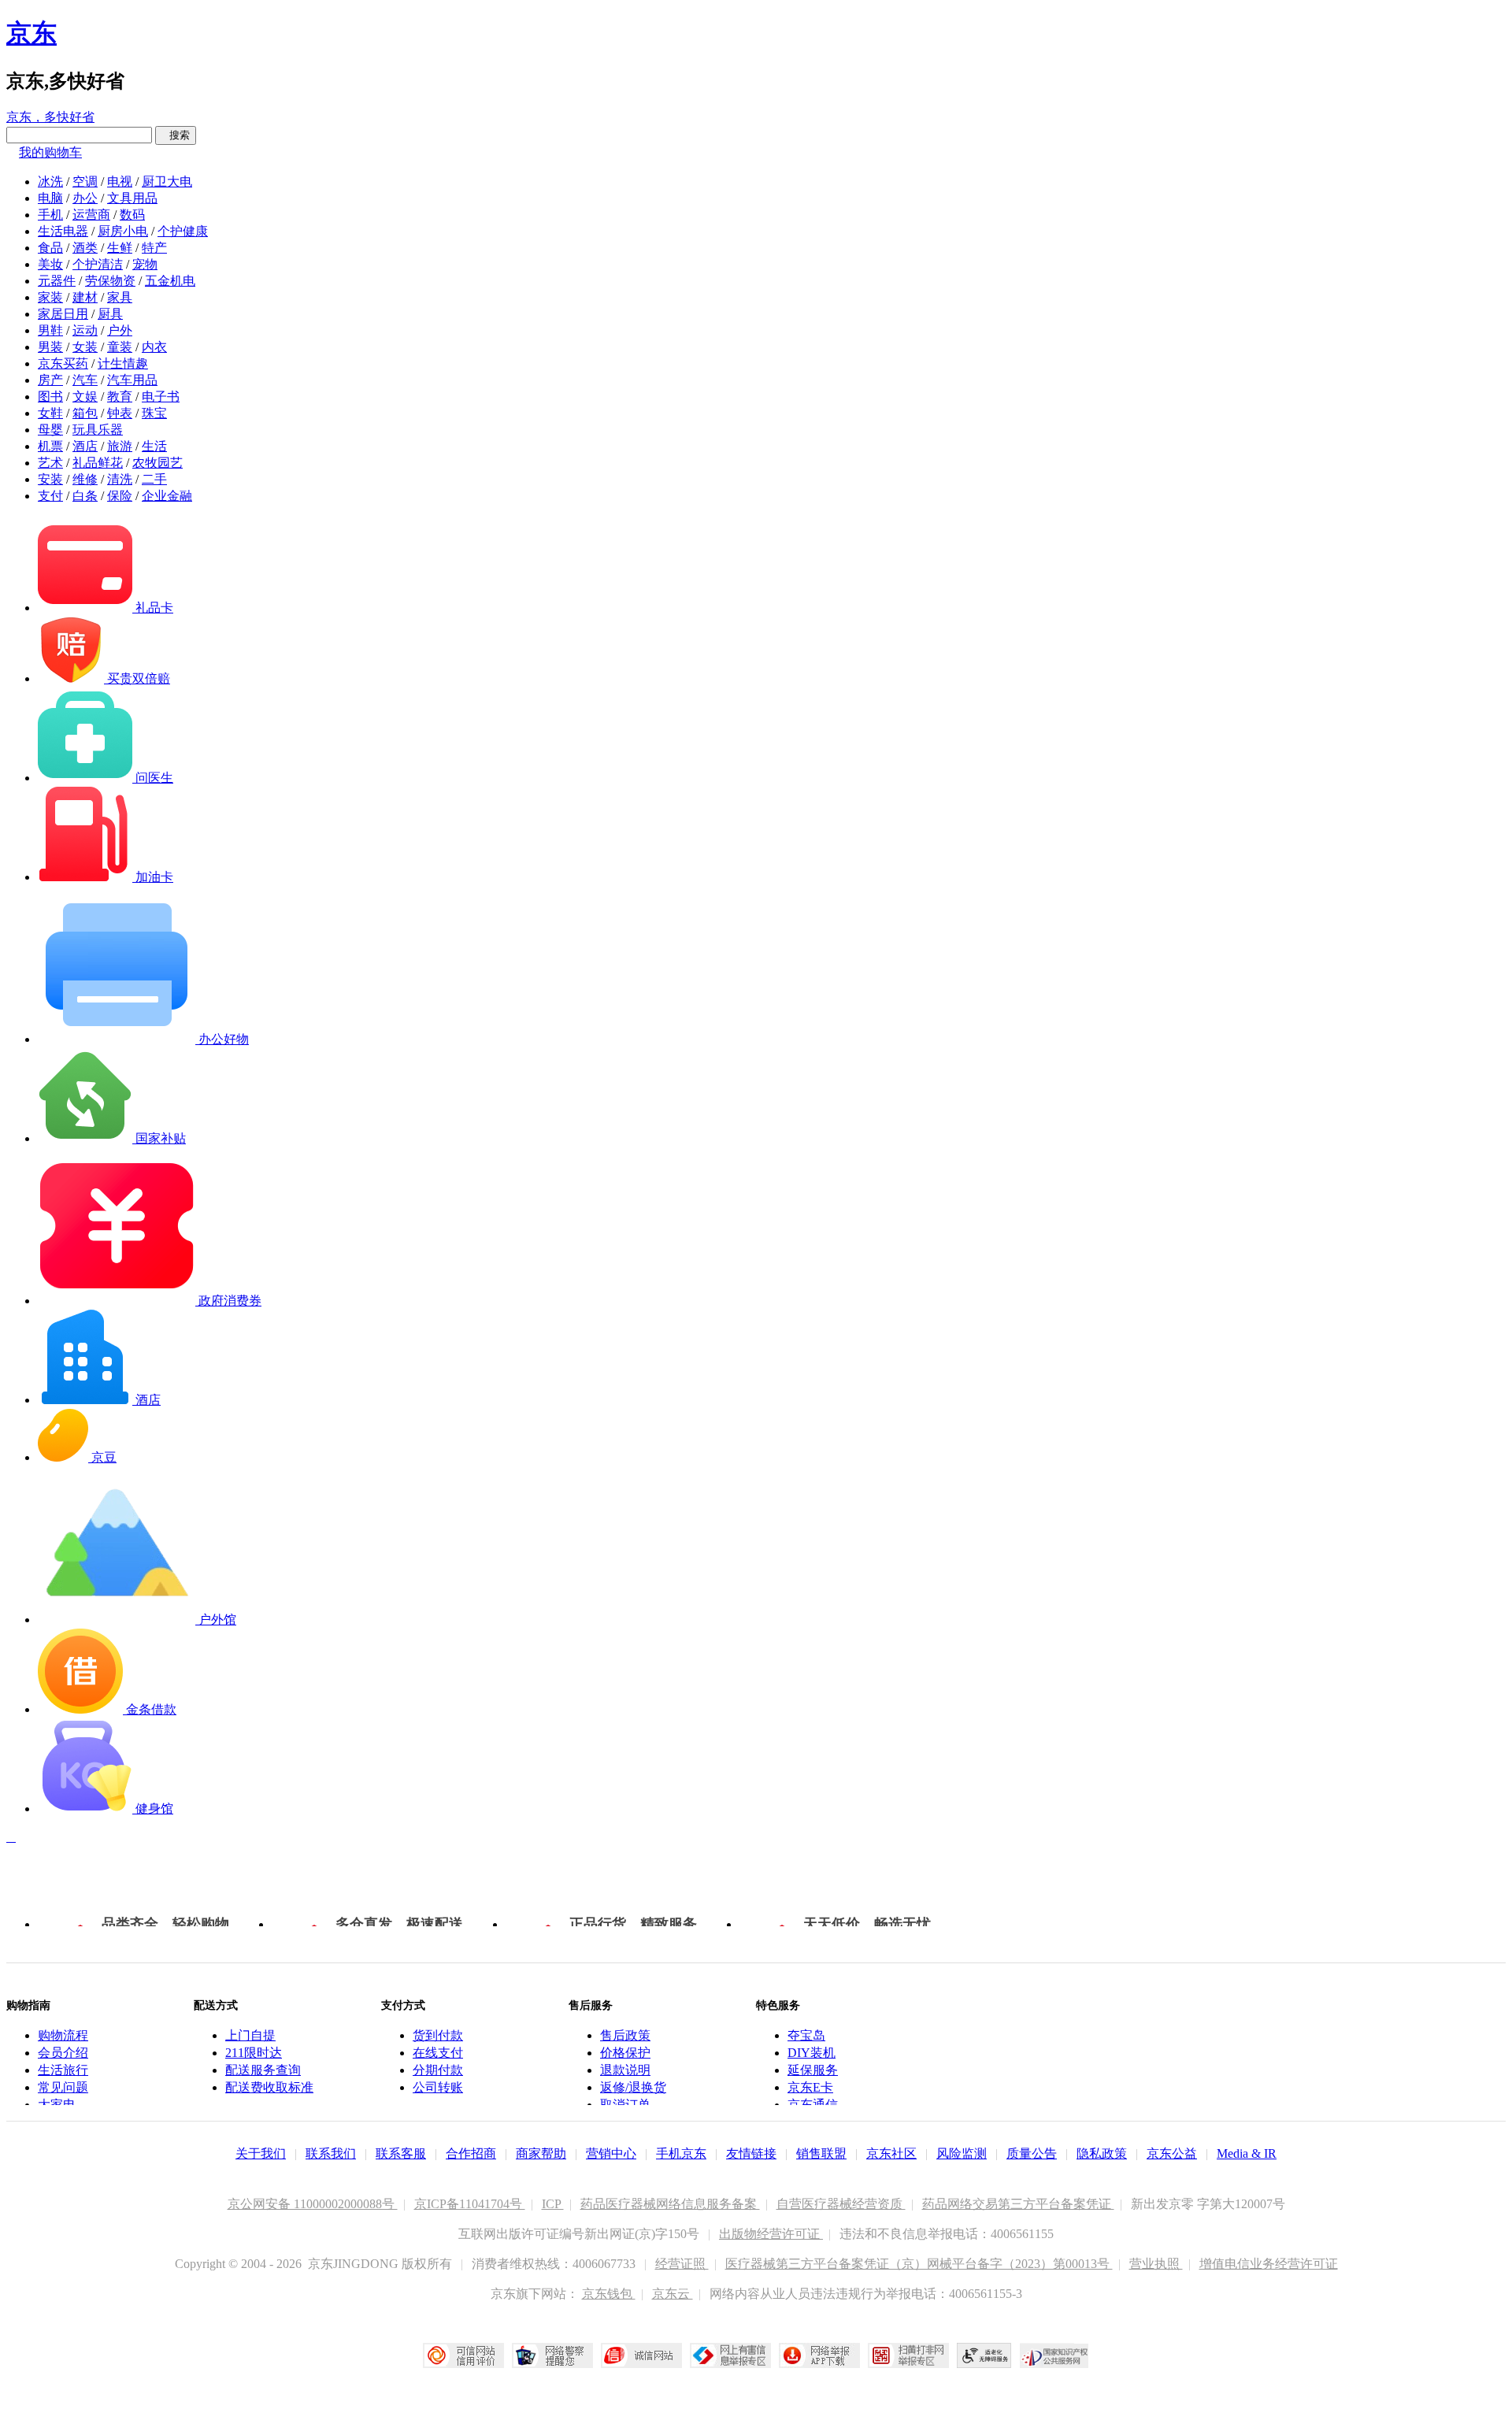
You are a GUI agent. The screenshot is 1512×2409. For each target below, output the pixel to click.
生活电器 (63, 231)
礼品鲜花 (98, 463)
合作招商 (471, 2153)
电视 (120, 182)
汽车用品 (132, 380)
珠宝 (154, 413)
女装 (85, 347)
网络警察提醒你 (552, 2355)
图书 (50, 397)
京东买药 (63, 363)
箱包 (85, 413)
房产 (50, 380)
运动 (85, 330)
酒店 (85, 446)
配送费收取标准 (269, 2087)
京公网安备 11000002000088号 (313, 2204)
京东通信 (813, 2105)
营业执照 (1156, 2264)
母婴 (50, 430)
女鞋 (50, 413)
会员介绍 (63, 2053)
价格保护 (625, 2053)
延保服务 (813, 2070)
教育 (120, 397)
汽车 (85, 380)
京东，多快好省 (50, 117)
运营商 (91, 215)
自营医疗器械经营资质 (841, 2204)
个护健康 (183, 231)
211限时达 (254, 2053)
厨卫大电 (167, 182)
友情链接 (751, 2153)
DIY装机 (812, 2053)
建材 (85, 297)
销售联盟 (821, 2153)
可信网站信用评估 (463, 2355)
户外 (120, 330)
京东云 (673, 2294)
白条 (85, 496)
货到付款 (438, 2035)
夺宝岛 (806, 2035)
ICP (553, 2204)
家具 (120, 297)
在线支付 (438, 2053)
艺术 (50, 463)
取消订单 (625, 2105)
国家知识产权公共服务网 (1054, 2355)
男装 (50, 347)
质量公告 (1032, 2153)
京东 (31, 33)
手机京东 (681, 2153)
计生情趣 (123, 363)
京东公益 (1172, 2153)
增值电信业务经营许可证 (1269, 2264)
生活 (154, 446)
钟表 (120, 413)
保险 (120, 496)
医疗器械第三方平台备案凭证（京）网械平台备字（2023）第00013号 (919, 2264)
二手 (154, 479)
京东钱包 (609, 2294)
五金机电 (170, 281)
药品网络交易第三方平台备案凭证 (1018, 2204)
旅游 (120, 446)
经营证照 (682, 2264)
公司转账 (438, 2087)
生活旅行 (63, 2070)
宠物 (145, 264)
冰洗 (50, 182)
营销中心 (611, 2153)
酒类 (85, 248)
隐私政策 (1102, 2153)
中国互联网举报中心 (730, 2355)
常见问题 (63, 2087)
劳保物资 (110, 281)
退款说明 (625, 2070)
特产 (154, 248)
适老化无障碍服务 (984, 2355)
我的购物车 (50, 152)
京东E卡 (810, 2087)
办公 (85, 198)
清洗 (120, 479)
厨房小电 (123, 231)
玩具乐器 (98, 430)
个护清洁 (98, 264)
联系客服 (401, 2153)
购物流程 (63, 2035)
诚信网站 (641, 2355)
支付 (50, 496)
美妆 (50, 264)
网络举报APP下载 (819, 2355)
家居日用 (63, 314)
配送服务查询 (263, 2070)
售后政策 (625, 2035)
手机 (50, 215)
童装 (120, 347)
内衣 (154, 347)
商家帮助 (541, 2153)
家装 (50, 297)
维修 (85, 479)
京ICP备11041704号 (470, 2204)
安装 (50, 479)
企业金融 (167, 496)
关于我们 (261, 2153)
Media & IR (1247, 2153)
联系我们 (331, 2153)
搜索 (176, 135)
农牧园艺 (157, 463)
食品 (50, 248)
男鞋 (50, 330)
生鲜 (120, 248)
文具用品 (132, 198)
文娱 (85, 397)
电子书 (161, 397)
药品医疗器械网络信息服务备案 (670, 2204)
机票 (50, 446)
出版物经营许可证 (771, 2234)
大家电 (57, 2105)
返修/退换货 (633, 2087)
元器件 (57, 281)
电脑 (50, 198)
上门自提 (250, 2035)
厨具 (110, 314)
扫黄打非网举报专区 (908, 2355)
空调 (85, 182)
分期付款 (438, 2070)
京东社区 (891, 2153)
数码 (132, 215)
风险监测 (962, 2153)
